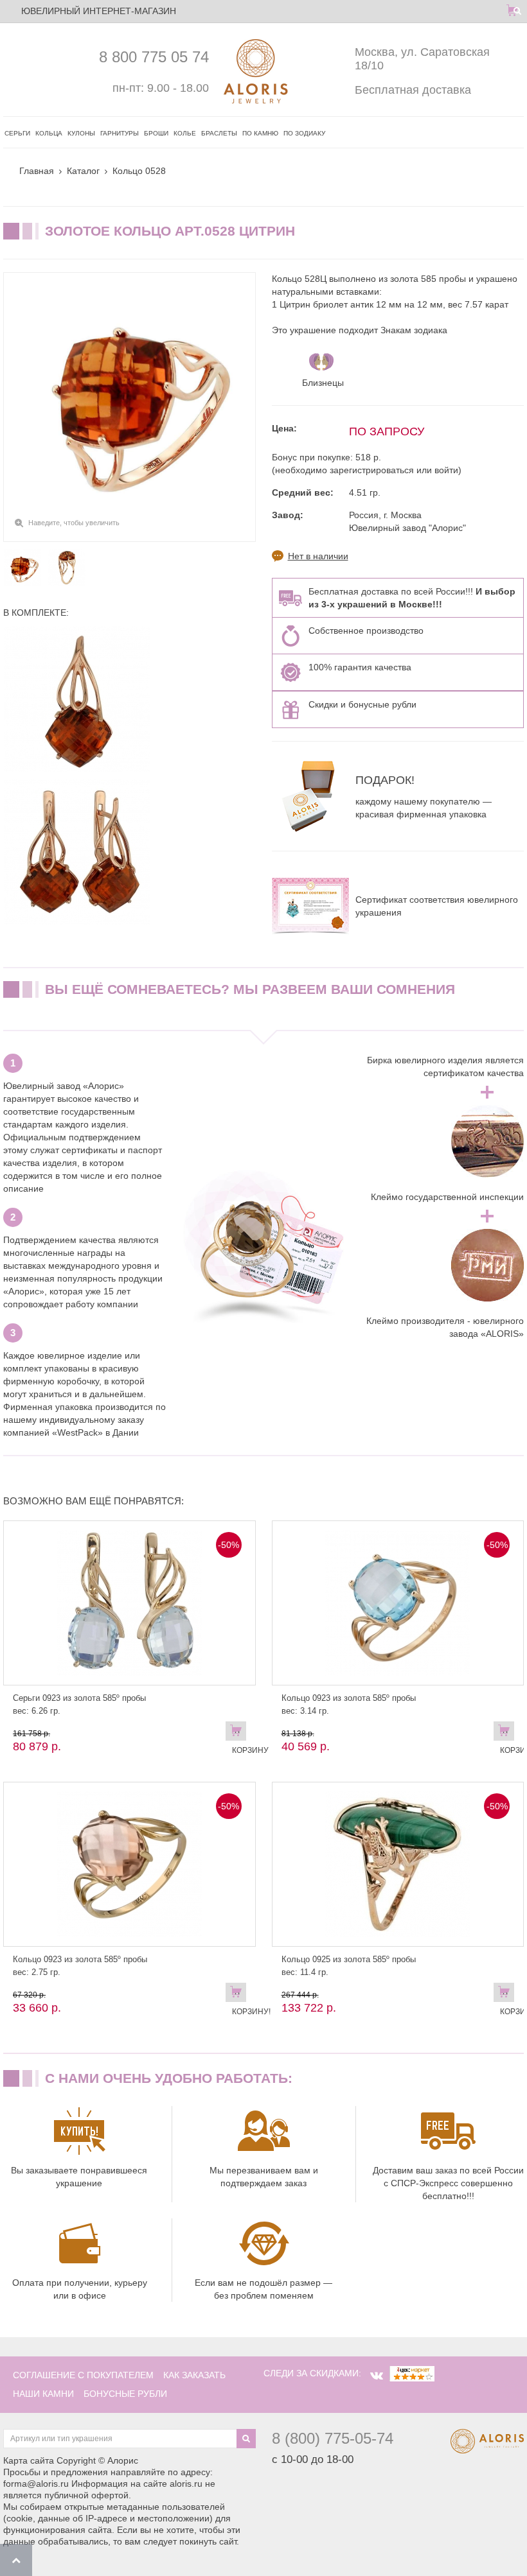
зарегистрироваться (372, 470)
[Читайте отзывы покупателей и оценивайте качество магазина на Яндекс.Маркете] (412, 2373)
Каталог (83, 171)
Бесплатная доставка (413, 90)
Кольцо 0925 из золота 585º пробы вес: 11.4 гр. (349, 1966)
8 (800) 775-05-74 (333, 2438)
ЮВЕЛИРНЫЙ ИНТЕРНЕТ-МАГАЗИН (99, 11)
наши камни (43, 2394)
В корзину (239, 1734)
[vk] (377, 2376)
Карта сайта (29, 2460)
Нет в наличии (318, 556)
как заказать (194, 2375)
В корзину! (507, 1734)
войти (446, 470)
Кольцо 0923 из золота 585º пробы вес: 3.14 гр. (349, 1704)
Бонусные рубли (125, 2394)
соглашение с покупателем (83, 2375)
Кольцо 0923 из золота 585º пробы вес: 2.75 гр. (80, 1966)
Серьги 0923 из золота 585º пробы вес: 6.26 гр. (79, 1704)
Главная (37, 171)
